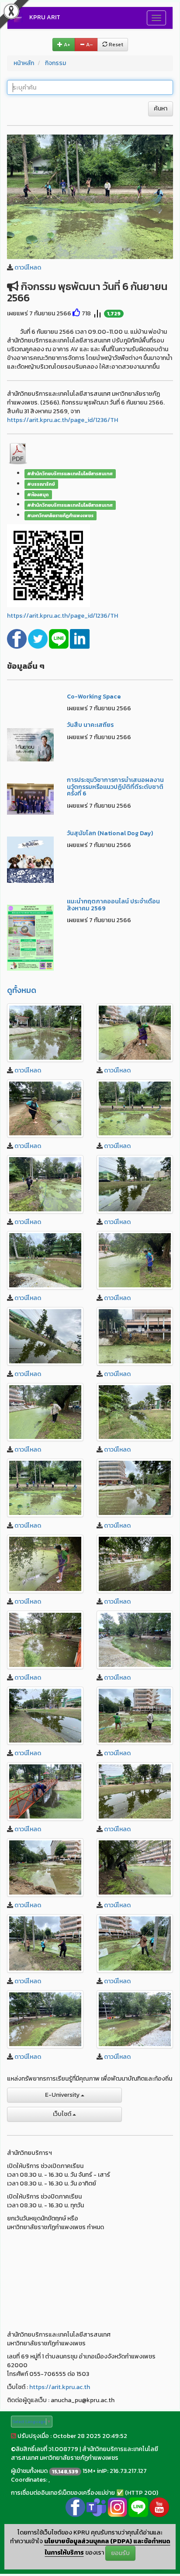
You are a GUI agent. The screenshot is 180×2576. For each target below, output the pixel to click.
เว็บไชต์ (63, 2114)
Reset (115, 45)
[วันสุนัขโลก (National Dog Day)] (30, 859)
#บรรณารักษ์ (41, 484)
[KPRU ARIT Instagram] (117, 2507)
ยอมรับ (120, 2553)
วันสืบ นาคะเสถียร (90, 725)
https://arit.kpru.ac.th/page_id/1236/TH (62, 420)
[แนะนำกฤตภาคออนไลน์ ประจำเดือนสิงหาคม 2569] (30, 937)
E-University (63, 2095)
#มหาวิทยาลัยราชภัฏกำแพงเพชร (60, 515)
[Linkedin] (80, 638)
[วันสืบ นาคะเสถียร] (30, 745)
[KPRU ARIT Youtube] (159, 2507)
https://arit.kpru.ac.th (60, 2387)
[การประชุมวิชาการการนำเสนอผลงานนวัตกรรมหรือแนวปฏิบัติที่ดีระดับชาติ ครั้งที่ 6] (30, 798)
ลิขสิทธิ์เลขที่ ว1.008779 (47, 2449)
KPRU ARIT (45, 17)
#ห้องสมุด (38, 494)
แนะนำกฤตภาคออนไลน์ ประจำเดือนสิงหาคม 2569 (113, 905)
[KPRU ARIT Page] (75, 2507)
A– (89, 45)
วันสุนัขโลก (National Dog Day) (110, 833)
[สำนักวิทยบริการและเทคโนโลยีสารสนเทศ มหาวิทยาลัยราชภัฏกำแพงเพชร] (45, 1033)
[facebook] (17, 638)
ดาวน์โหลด (28, 268)
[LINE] (59, 638)
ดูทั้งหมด (22, 990)
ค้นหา (161, 109)
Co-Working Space (94, 697)
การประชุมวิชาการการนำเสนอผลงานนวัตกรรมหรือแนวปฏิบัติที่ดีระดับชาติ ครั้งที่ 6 (115, 787)
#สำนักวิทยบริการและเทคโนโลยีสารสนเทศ (70, 474)
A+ (66, 45)
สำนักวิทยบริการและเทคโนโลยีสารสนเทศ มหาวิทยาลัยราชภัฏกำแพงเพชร (85, 2453)
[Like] (76, 313)
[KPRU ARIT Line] (138, 2507)
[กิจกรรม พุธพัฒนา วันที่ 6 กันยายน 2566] (90, 196)
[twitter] (38, 638)
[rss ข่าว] (14, 2436)
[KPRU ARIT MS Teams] (96, 2507)
